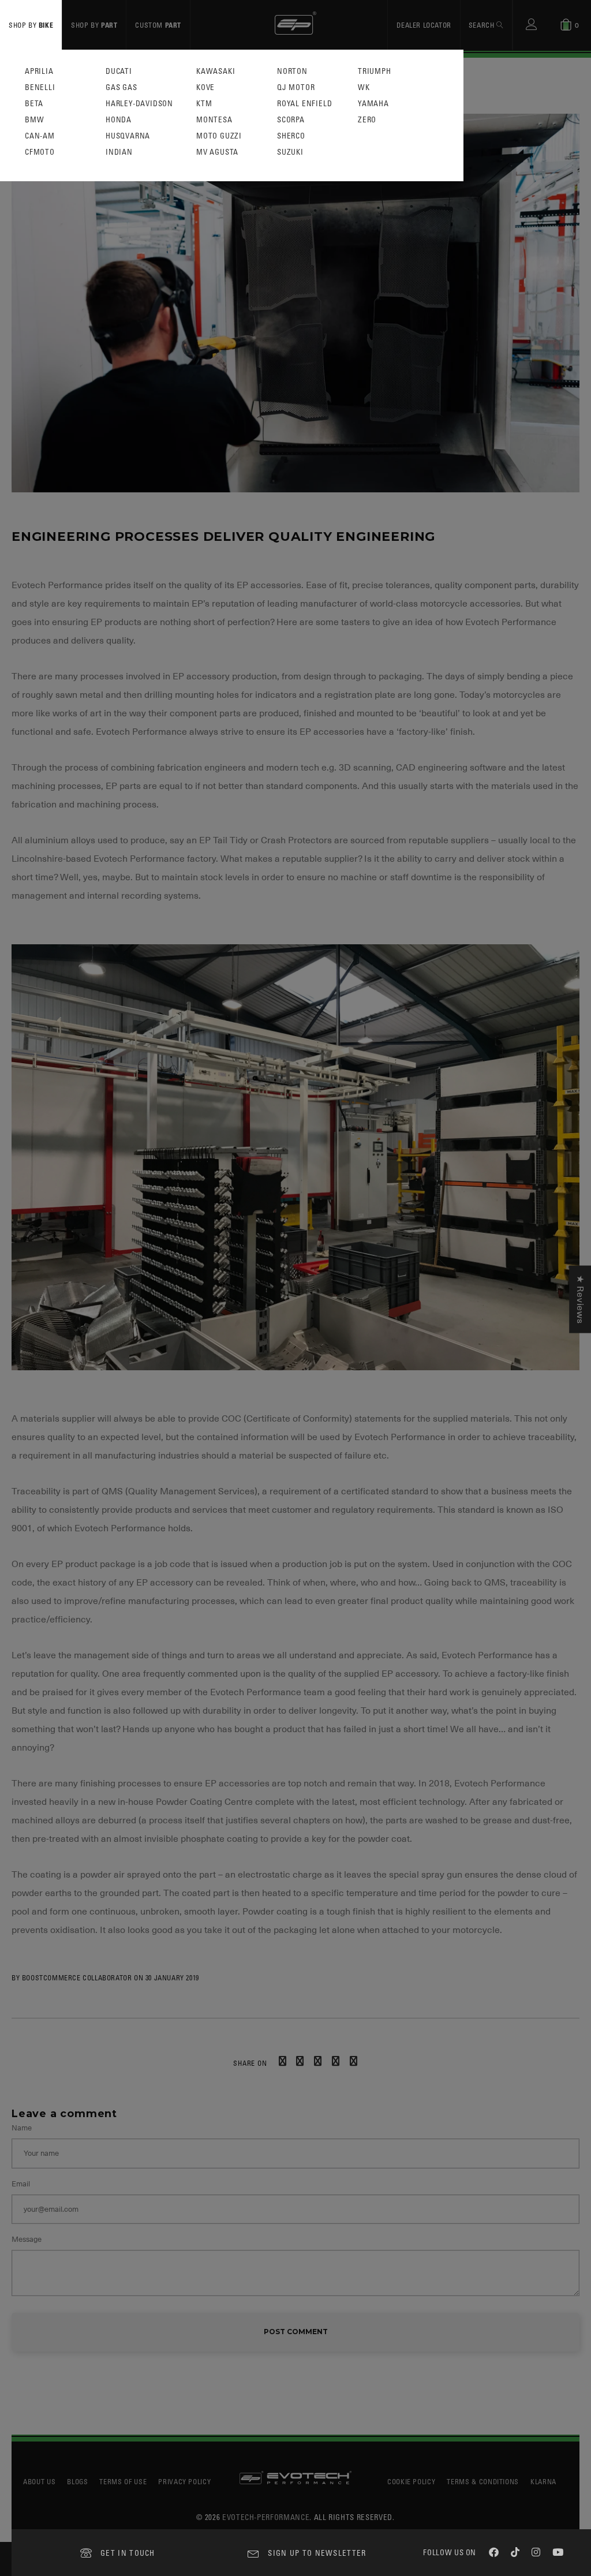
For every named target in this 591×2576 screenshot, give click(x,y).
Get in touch (128, 2553)
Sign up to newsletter (317, 2553)
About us (39, 2481)
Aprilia (39, 71)
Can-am (40, 136)
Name (22, 2128)
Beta (34, 104)
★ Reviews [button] (580, 1299)
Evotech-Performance (266, 2517)
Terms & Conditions (483, 2481)
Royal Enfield (304, 104)
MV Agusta (217, 152)
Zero (367, 120)
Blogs (77, 2481)
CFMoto (40, 152)
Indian (119, 152)
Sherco (291, 136)
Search (482, 25)
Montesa (214, 120)
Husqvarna (128, 136)
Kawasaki (216, 71)
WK (364, 87)
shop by (31, 25)
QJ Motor (296, 87)
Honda (119, 120)
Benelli (40, 87)
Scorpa (291, 120)
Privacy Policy (184, 2481)
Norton (292, 71)
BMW (34, 120)
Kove (205, 87)
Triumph (375, 71)
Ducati (119, 71)
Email (21, 2184)
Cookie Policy (411, 2481)
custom (158, 25)
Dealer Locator (424, 25)
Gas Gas (121, 87)
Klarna (543, 2481)
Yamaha (373, 104)
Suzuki (290, 152)
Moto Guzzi (219, 136)
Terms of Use (123, 2481)
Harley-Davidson (139, 104)
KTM (204, 104)
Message (27, 2239)
